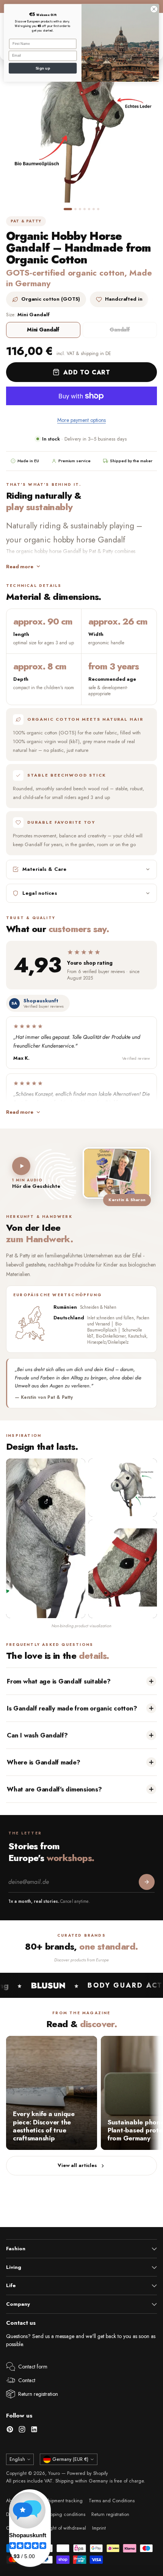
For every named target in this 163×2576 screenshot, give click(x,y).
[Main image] (46, 1538)
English (17, 2459)
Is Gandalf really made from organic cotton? (72, 1708)
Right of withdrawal (66, 2528)
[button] (68, 209)
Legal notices (40, 893)
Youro (54, 2473)
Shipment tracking (64, 2501)
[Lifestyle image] (123, 1569)
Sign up (43, 68)
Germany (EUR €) (70, 2459)
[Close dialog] (154, 9)
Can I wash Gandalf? (37, 1735)
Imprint (99, 2528)
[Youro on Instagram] (22, 2431)
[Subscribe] (147, 1882)
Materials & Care (44, 869)
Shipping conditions (65, 2514)
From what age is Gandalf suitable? (59, 1681)
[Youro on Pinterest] (10, 2431)
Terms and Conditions (112, 2501)
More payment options (81, 420)
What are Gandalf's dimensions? (54, 1789)
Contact (27, 2380)
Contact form (33, 2367)
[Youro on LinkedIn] (34, 2431)
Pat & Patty (26, 221)
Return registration (38, 2394)
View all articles (77, 2165)
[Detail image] (123, 1488)
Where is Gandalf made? (44, 1762)
